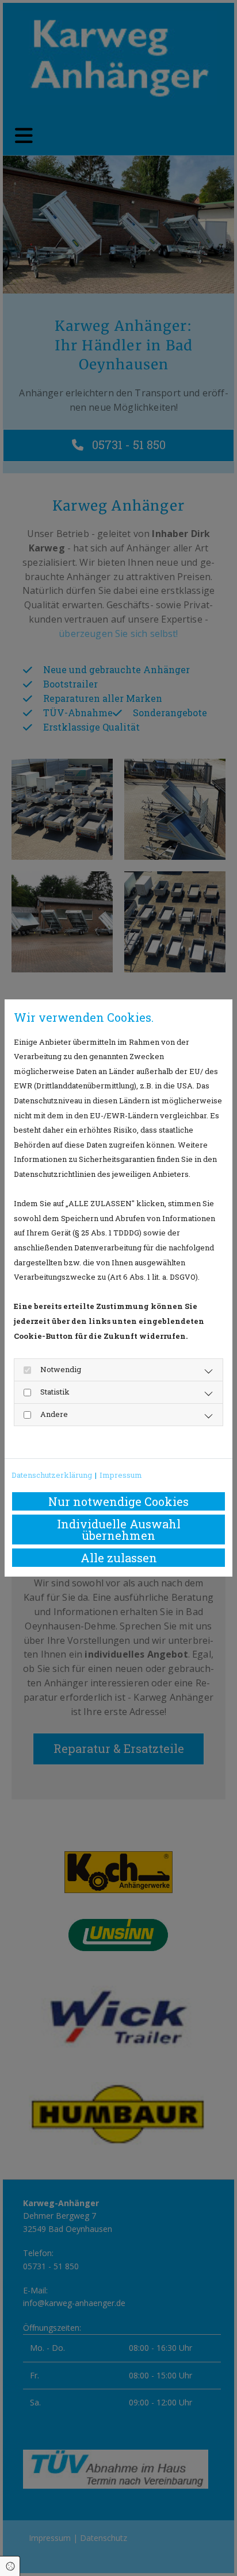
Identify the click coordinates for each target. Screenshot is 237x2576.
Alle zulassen (119, 1558)
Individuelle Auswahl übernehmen (119, 1530)
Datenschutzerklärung (52, 1475)
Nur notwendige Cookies (118, 1501)
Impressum (121, 1475)
